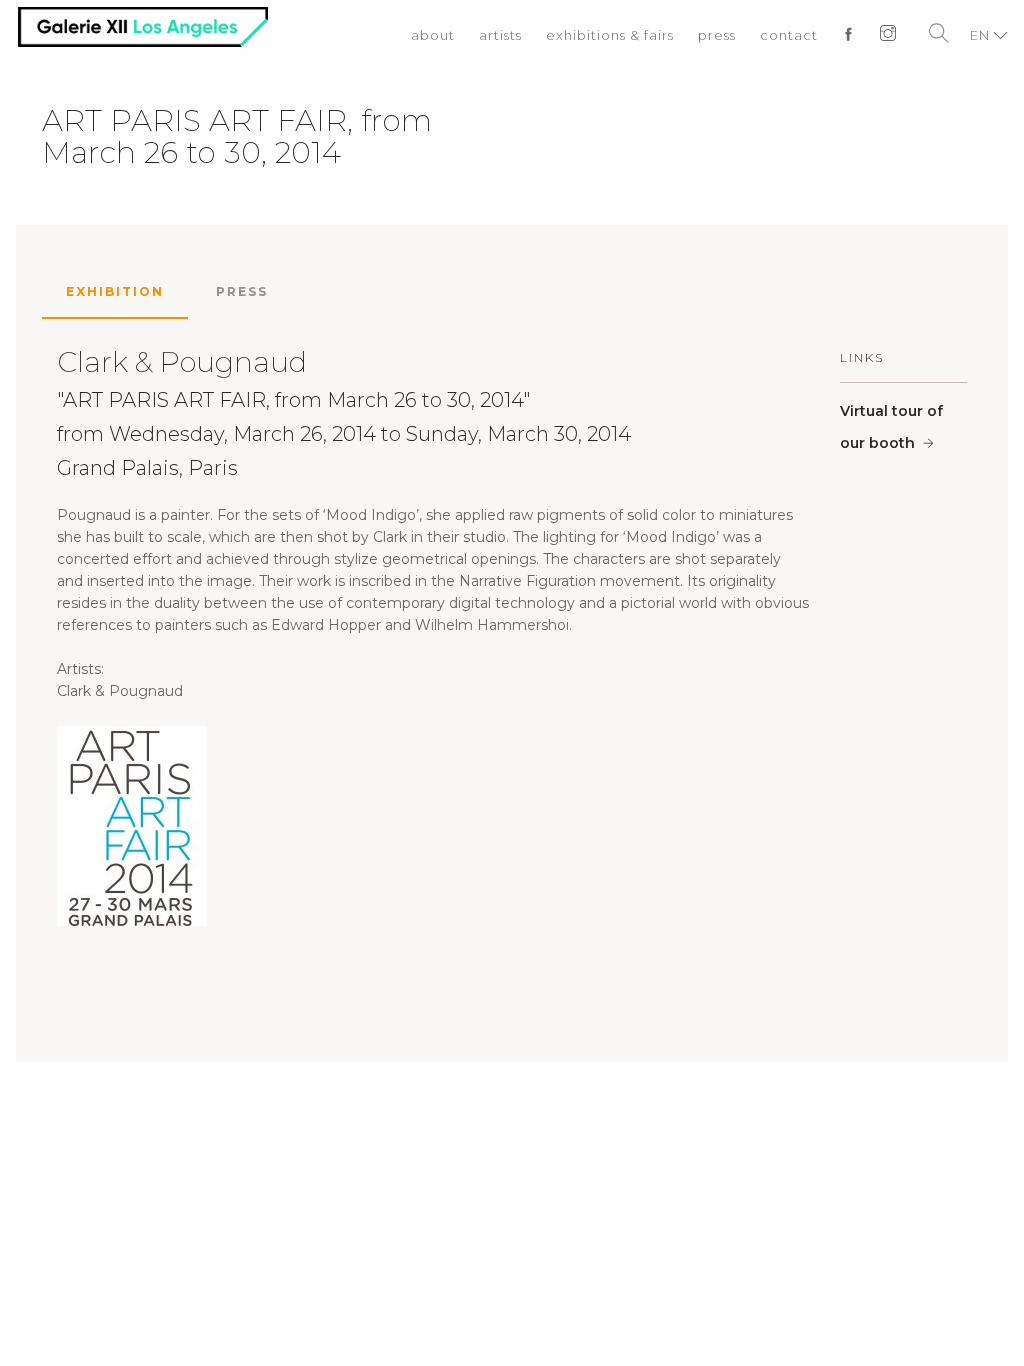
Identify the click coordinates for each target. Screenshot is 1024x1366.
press (717, 35)
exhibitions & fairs (610, 35)
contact (789, 35)
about (433, 35)
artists (500, 35)
